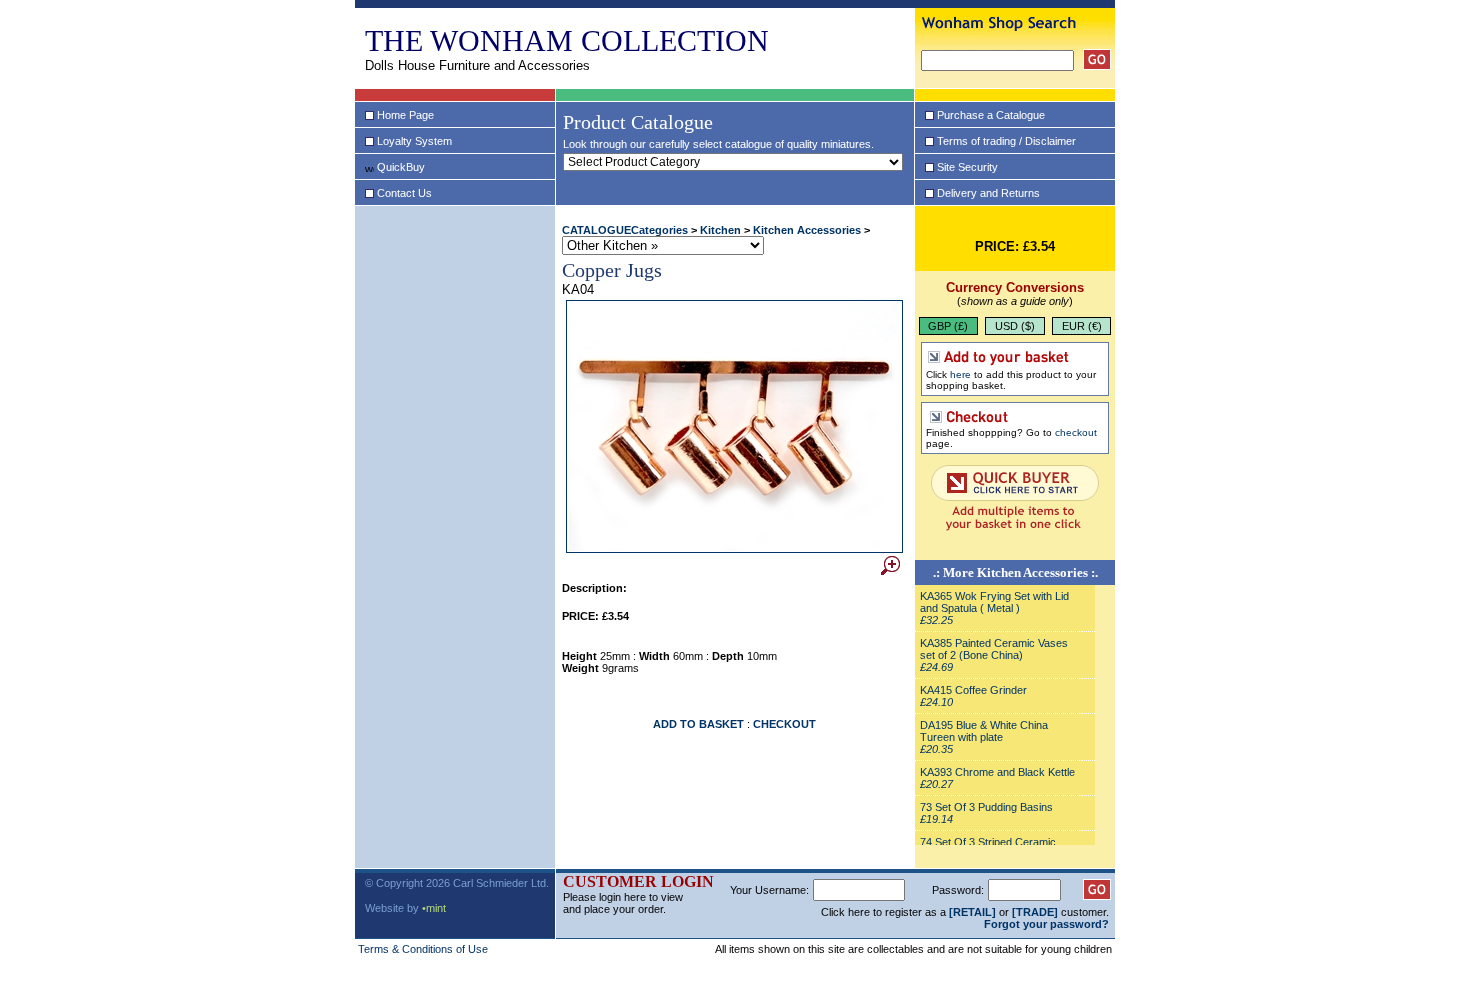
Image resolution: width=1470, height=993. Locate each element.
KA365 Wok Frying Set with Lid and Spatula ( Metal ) (994, 602)
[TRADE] (1035, 912)
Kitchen (720, 230)
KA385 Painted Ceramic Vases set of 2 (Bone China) (994, 649)
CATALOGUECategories (625, 230)
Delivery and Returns (988, 193)
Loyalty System (414, 141)
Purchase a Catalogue (991, 115)
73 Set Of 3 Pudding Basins (986, 807)
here (960, 374)
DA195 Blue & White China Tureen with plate (984, 731)
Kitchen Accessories (807, 230)
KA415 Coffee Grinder (973, 690)
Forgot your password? (1046, 924)
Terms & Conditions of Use (423, 949)
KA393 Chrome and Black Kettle (997, 772)
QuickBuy (401, 167)
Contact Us (404, 193)
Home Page (405, 115)
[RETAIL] (972, 912)
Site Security (967, 167)
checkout (1076, 432)
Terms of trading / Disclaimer (1006, 141)
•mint (434, 908)
